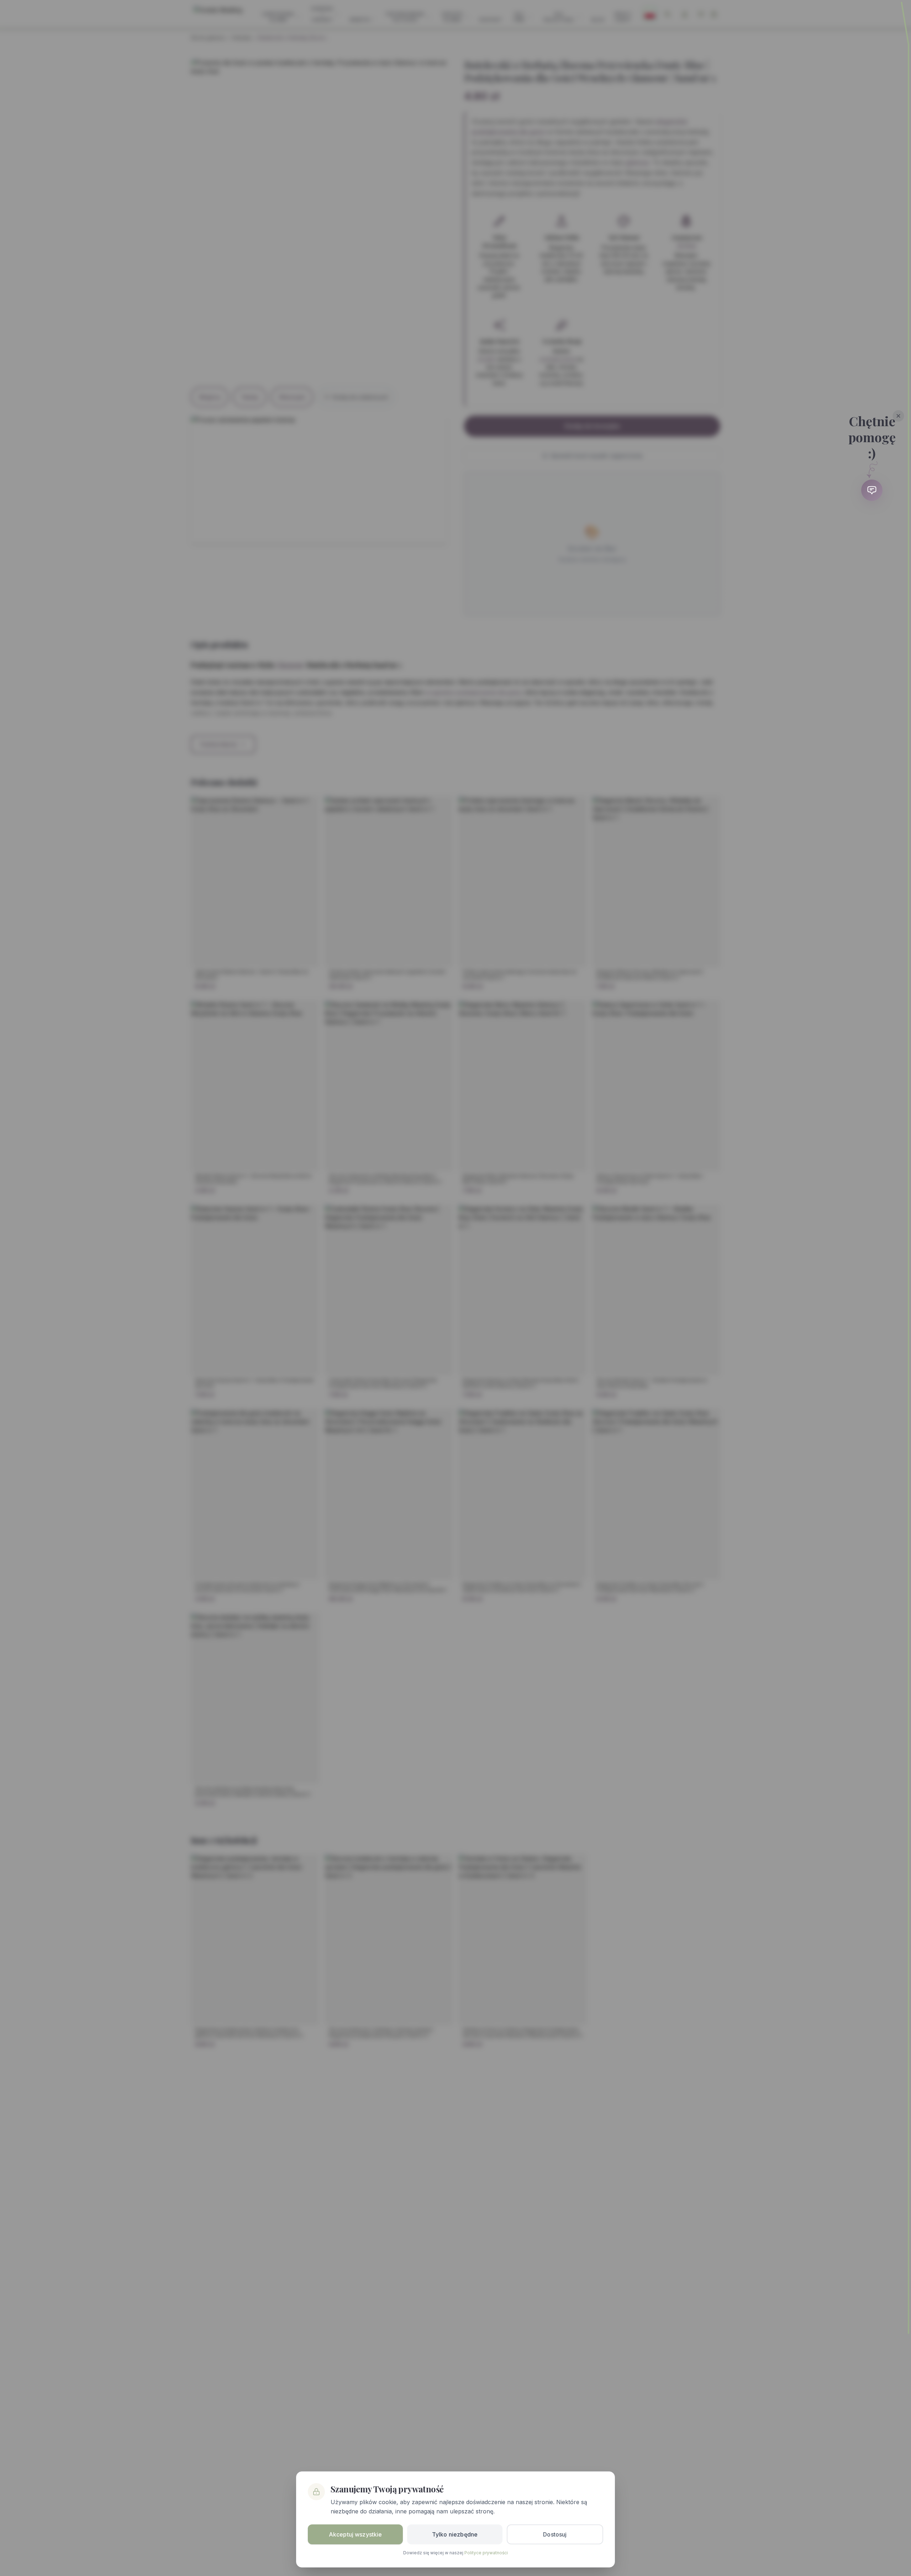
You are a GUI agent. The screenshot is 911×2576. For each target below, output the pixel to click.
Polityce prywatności (486, 2553)
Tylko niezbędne (455, 2534)
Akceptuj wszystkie (356, 2534)
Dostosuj (555, 2534)
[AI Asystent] (872, 490)
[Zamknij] (899, 416)
